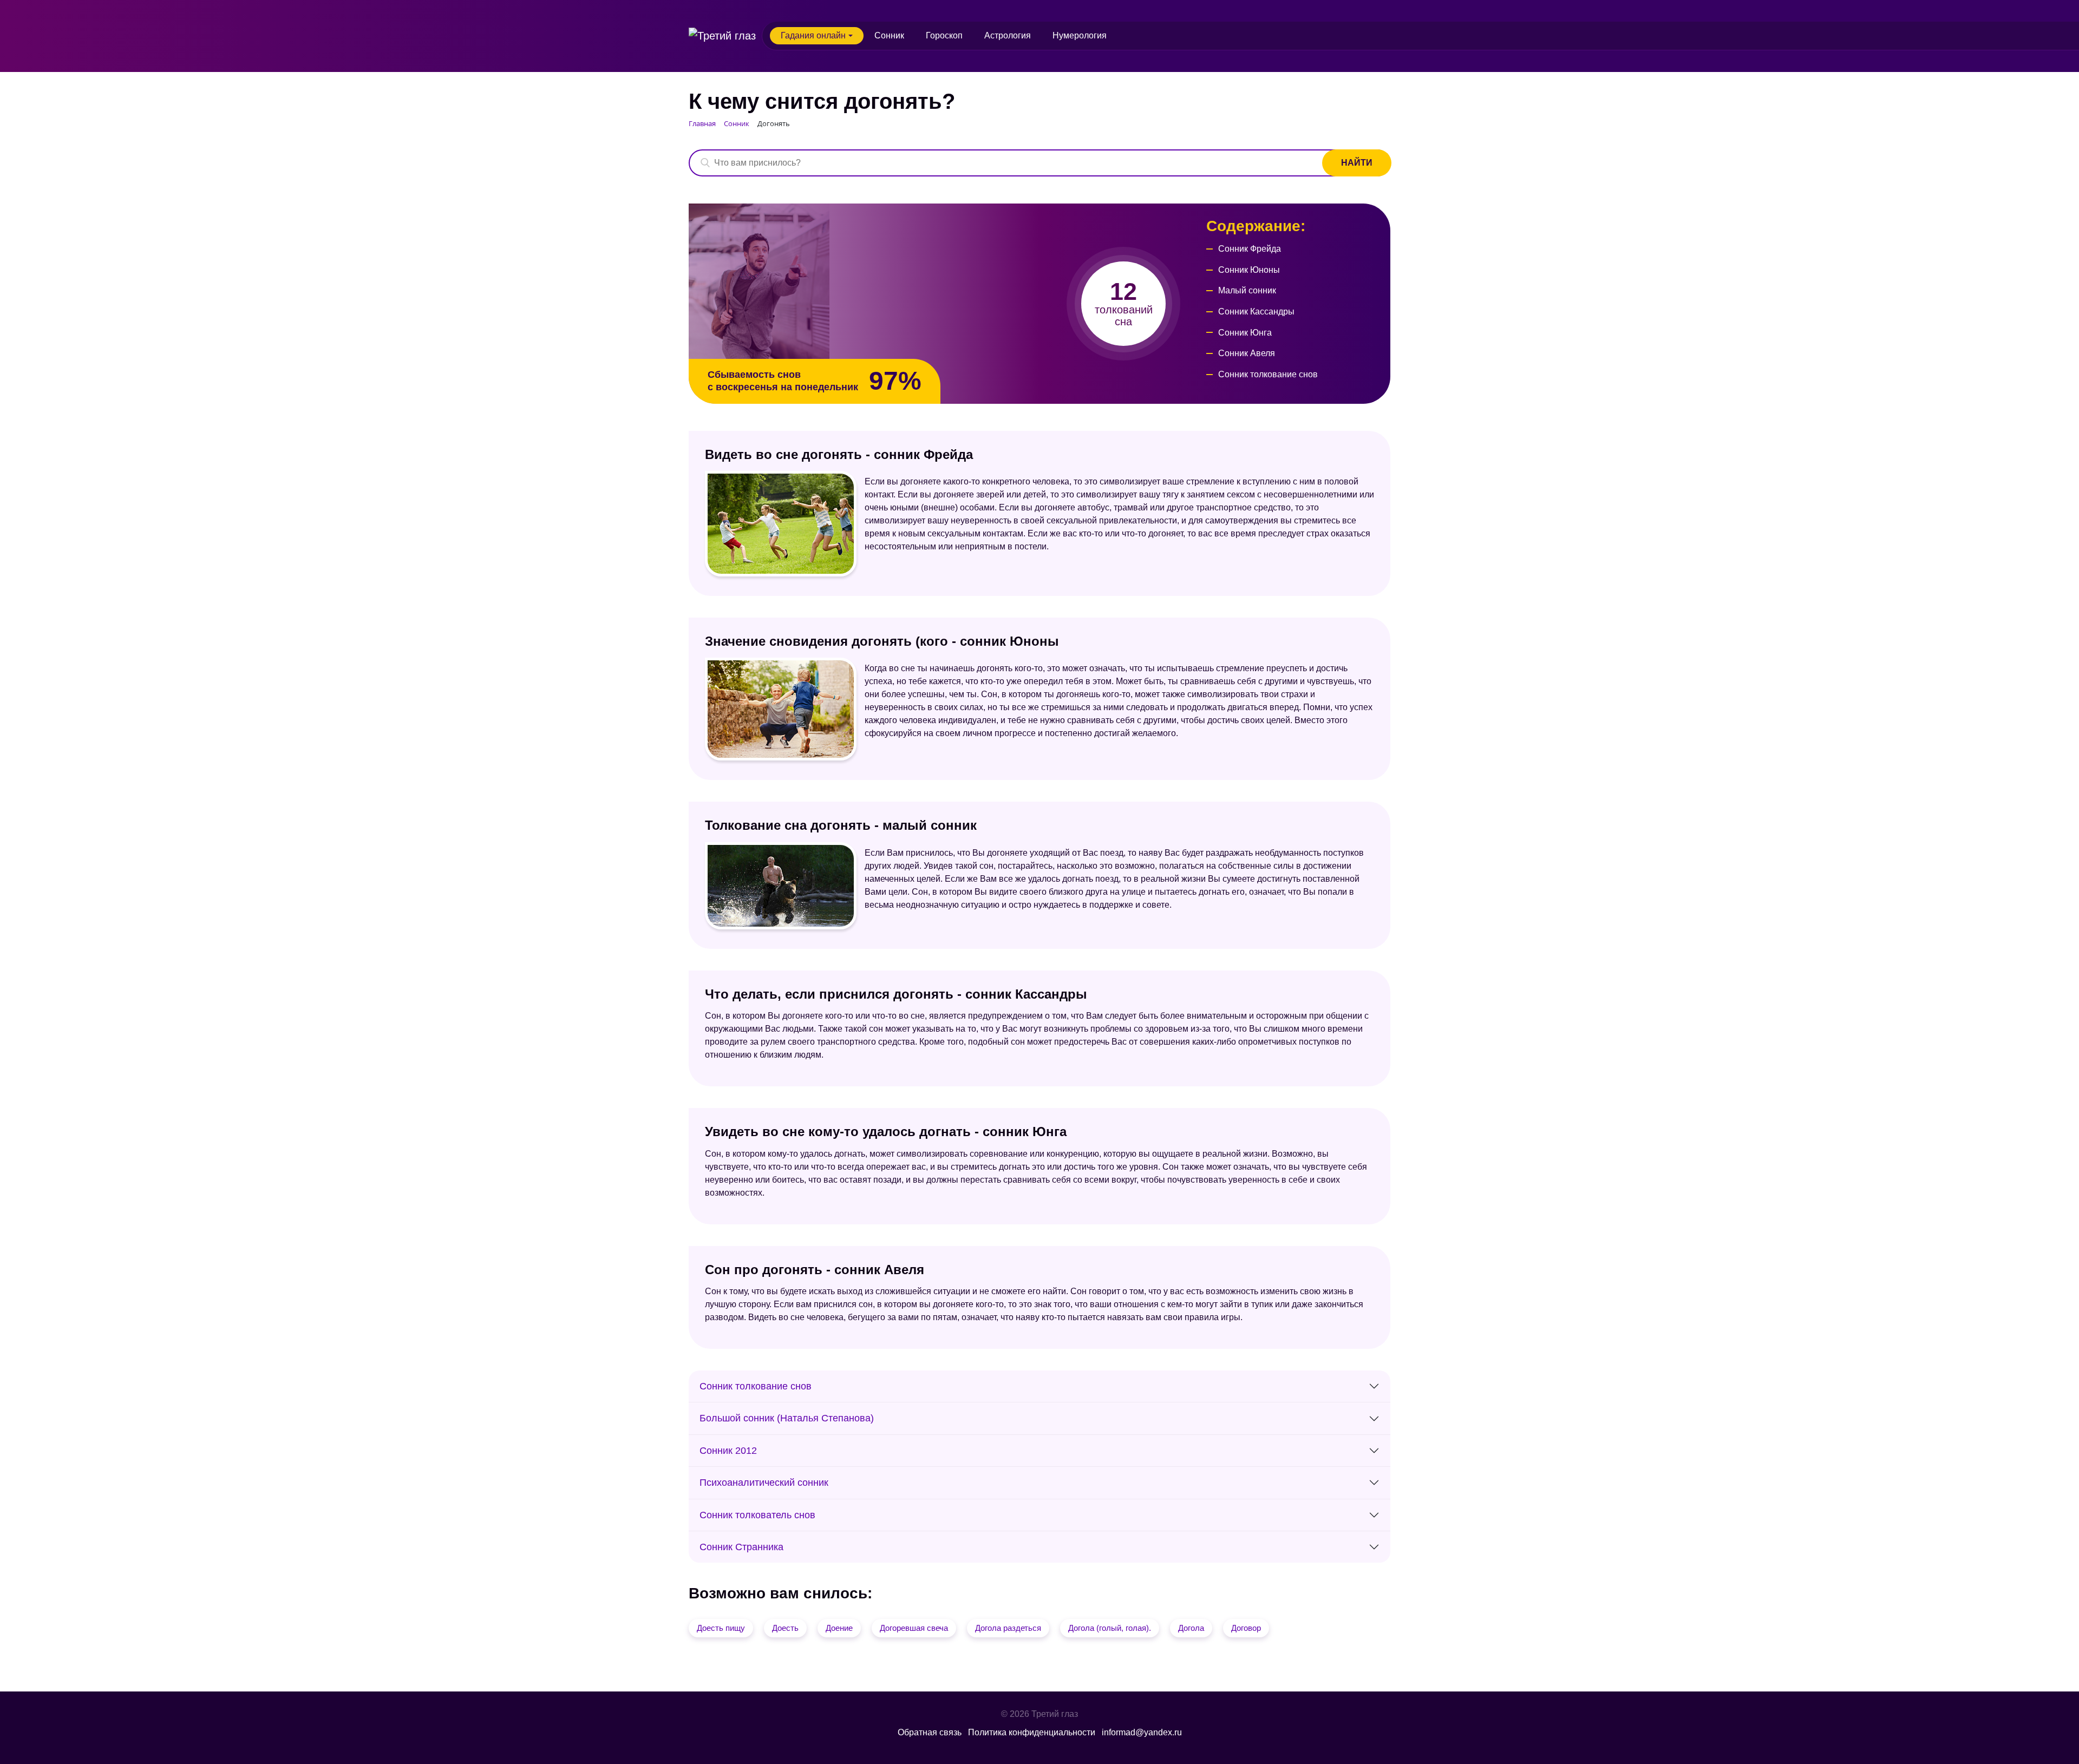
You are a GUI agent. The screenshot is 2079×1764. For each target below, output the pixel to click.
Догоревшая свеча (914, 1628)
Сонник (889, 35)
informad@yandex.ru (1142, 1732)
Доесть (785, 1628)
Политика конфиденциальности (1032, 1732)
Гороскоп (944, 35)
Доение (839, 1628)
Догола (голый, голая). (1110, 1628)
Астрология (1008, 35)
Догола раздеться (1008, 1628)
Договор (1246, 1628)
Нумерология (1080, 35)
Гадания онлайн (813, 35)
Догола (1191, 1628)
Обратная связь (930, 1732)
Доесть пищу (721, 1628)
